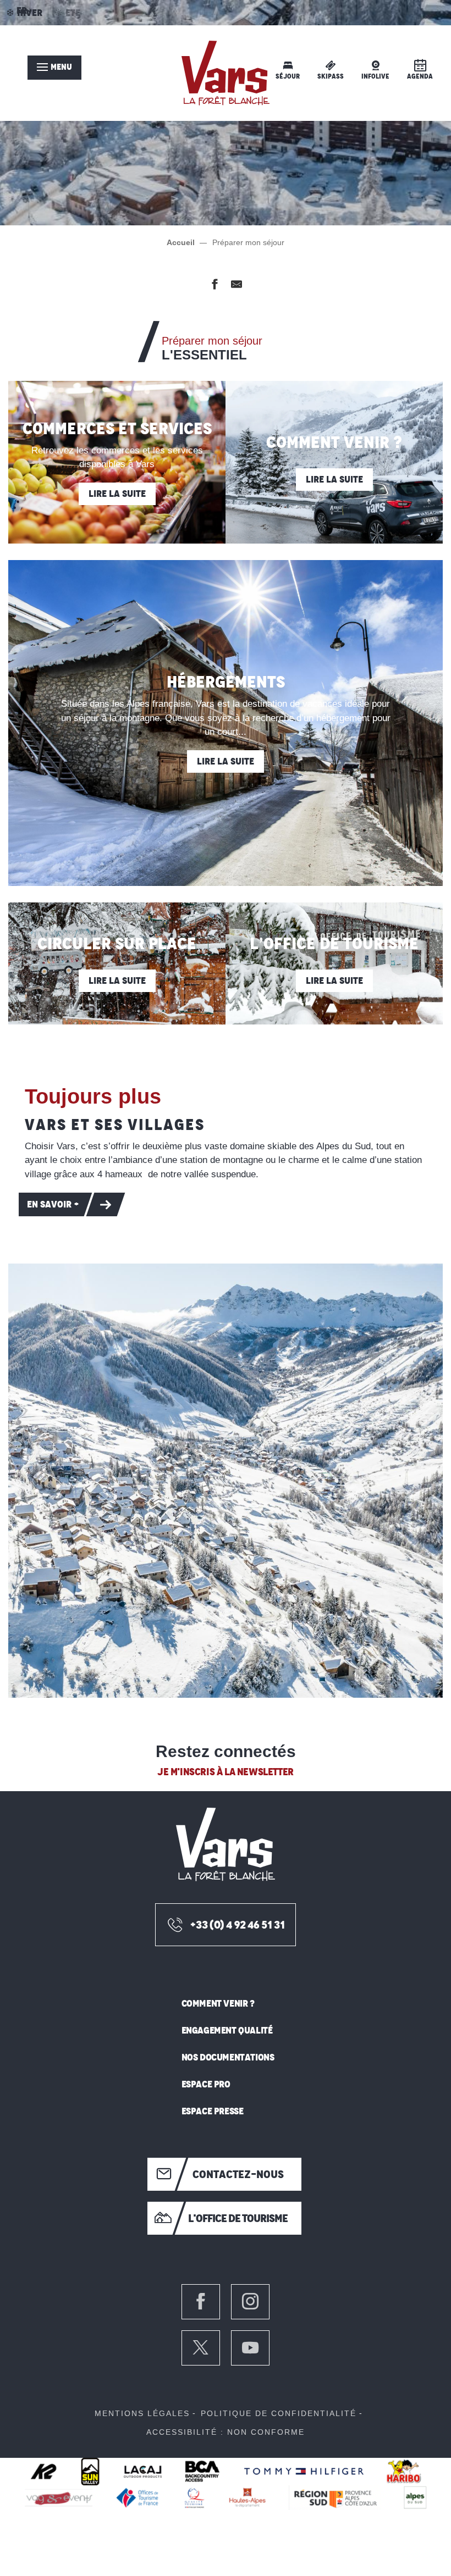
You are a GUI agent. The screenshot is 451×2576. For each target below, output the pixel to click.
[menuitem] (226, 73)
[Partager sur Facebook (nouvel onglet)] (215, 286)
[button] (226, 1481)
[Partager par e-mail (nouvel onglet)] (237, 286)
